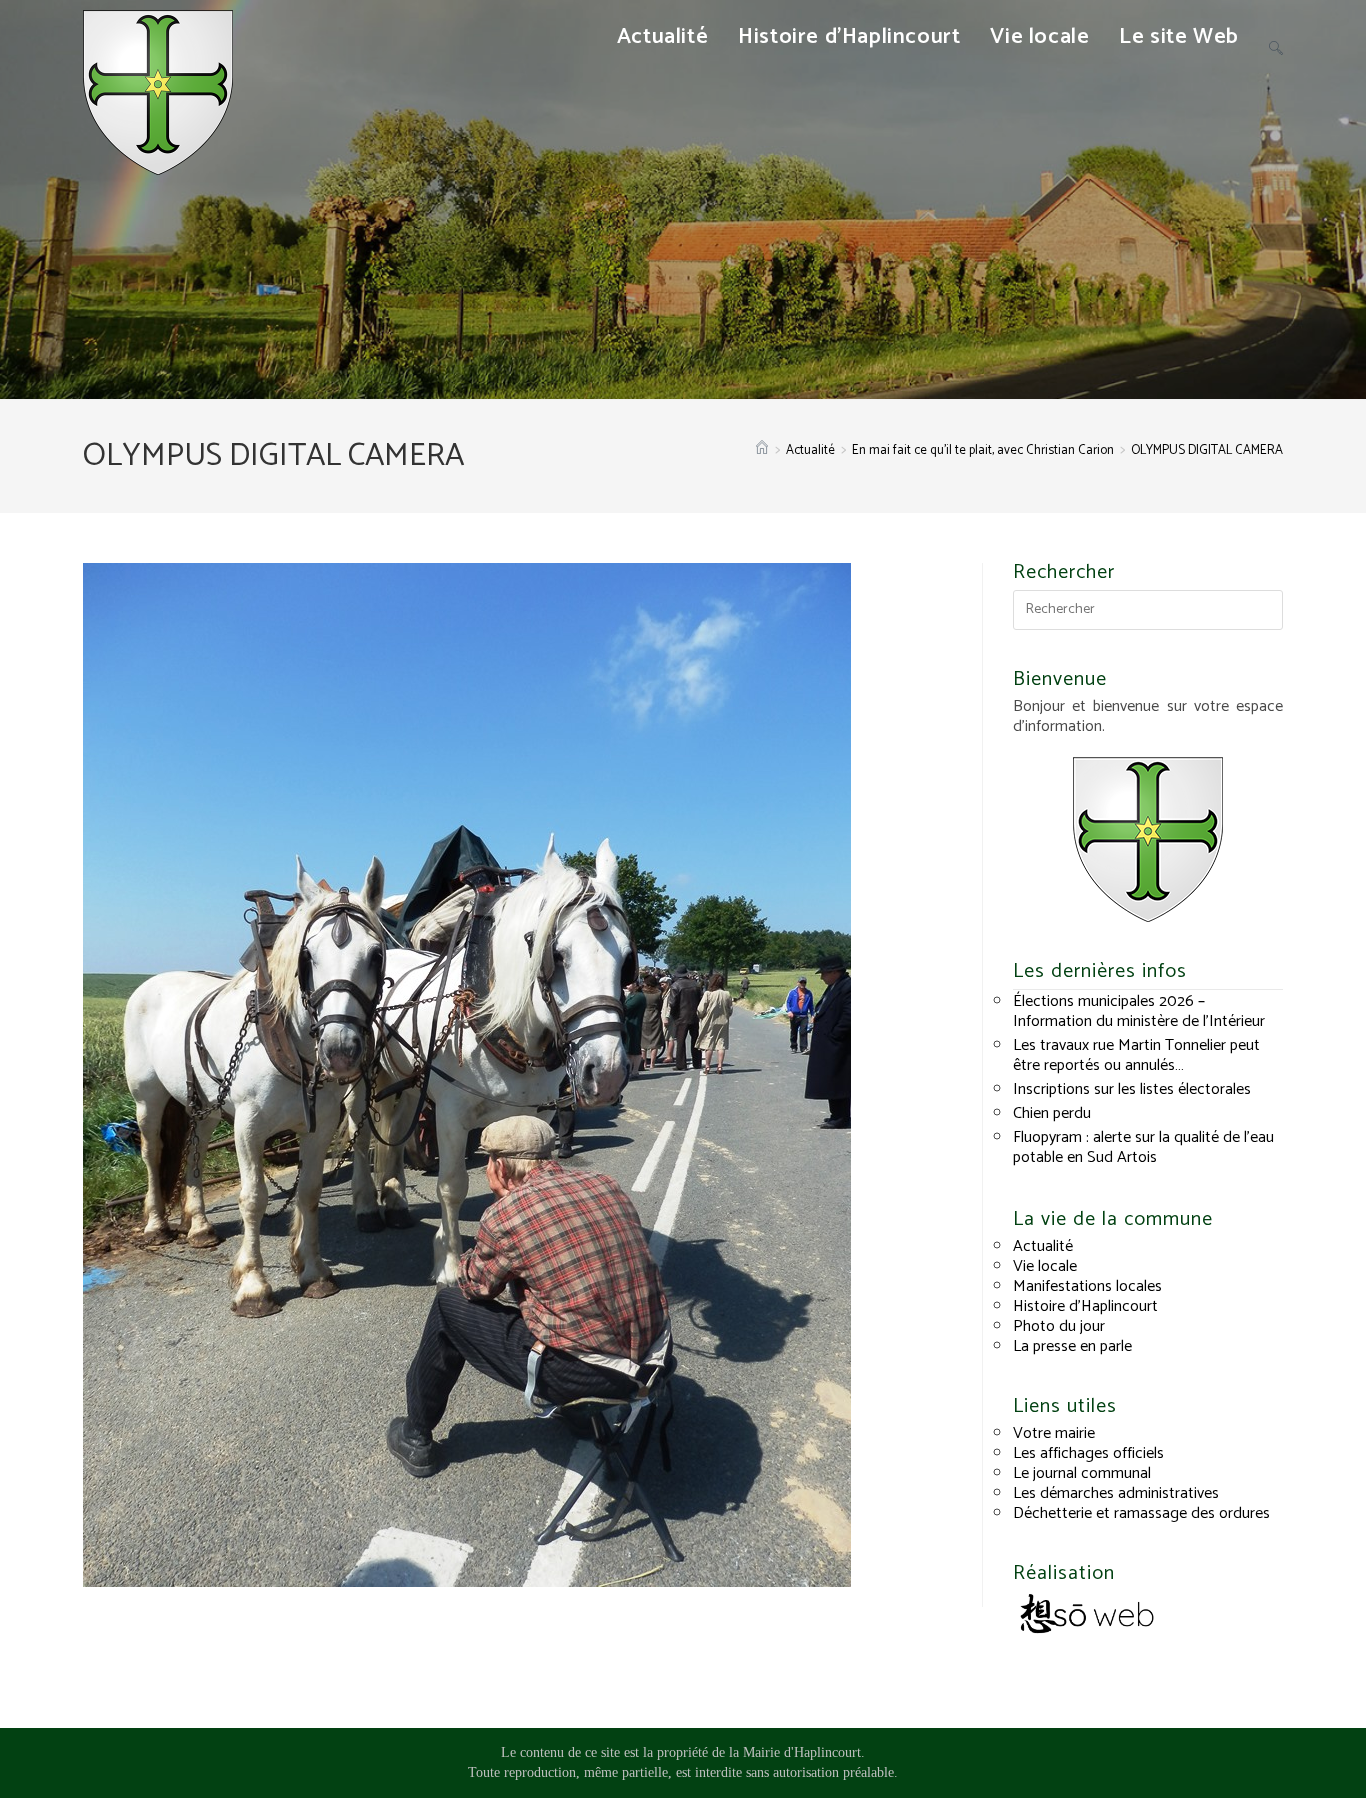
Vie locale (1045, 1266)
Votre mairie (1054, 1433)
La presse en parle (1072, 1346)
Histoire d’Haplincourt (1085, 1306)
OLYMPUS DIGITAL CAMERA (1207, 450)
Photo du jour (1059, 1326)
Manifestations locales (1087, 1286)
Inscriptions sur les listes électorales (1132, 1089)
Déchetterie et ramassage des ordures (1141, 1513)
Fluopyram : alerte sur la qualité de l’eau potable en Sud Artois (1143, 1147)
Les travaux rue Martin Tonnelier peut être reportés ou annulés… (1136, 1055)
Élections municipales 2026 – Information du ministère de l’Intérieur (1139, 1011)
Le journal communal (1082, 1473)
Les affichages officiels (1088, 1453)
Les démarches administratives (1116, 1493)
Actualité (1043, 1246)
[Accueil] (762, 450)
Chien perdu (1052, 1113)
